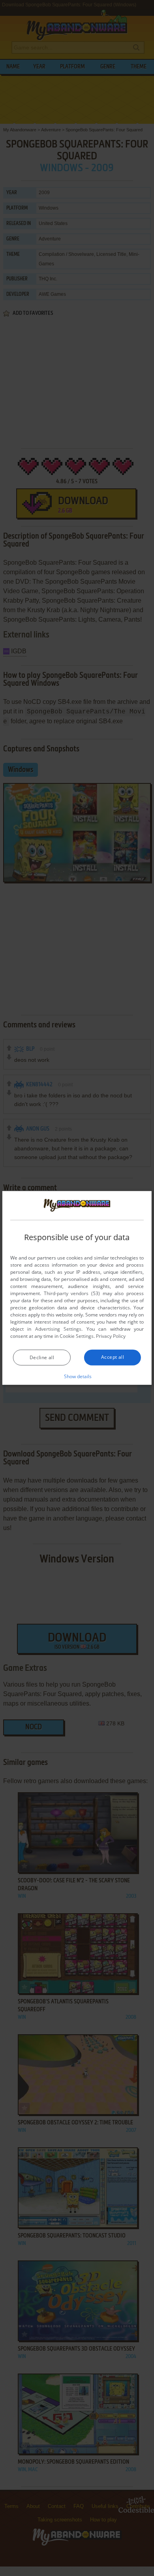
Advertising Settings (58, 1329)
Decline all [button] (42, 1357)
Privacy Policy (111, 1336)
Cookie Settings (77, 1336)
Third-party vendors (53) (72, 1293)
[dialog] (77, 1288)
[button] (77, 1376)
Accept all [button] (113, 1357)
